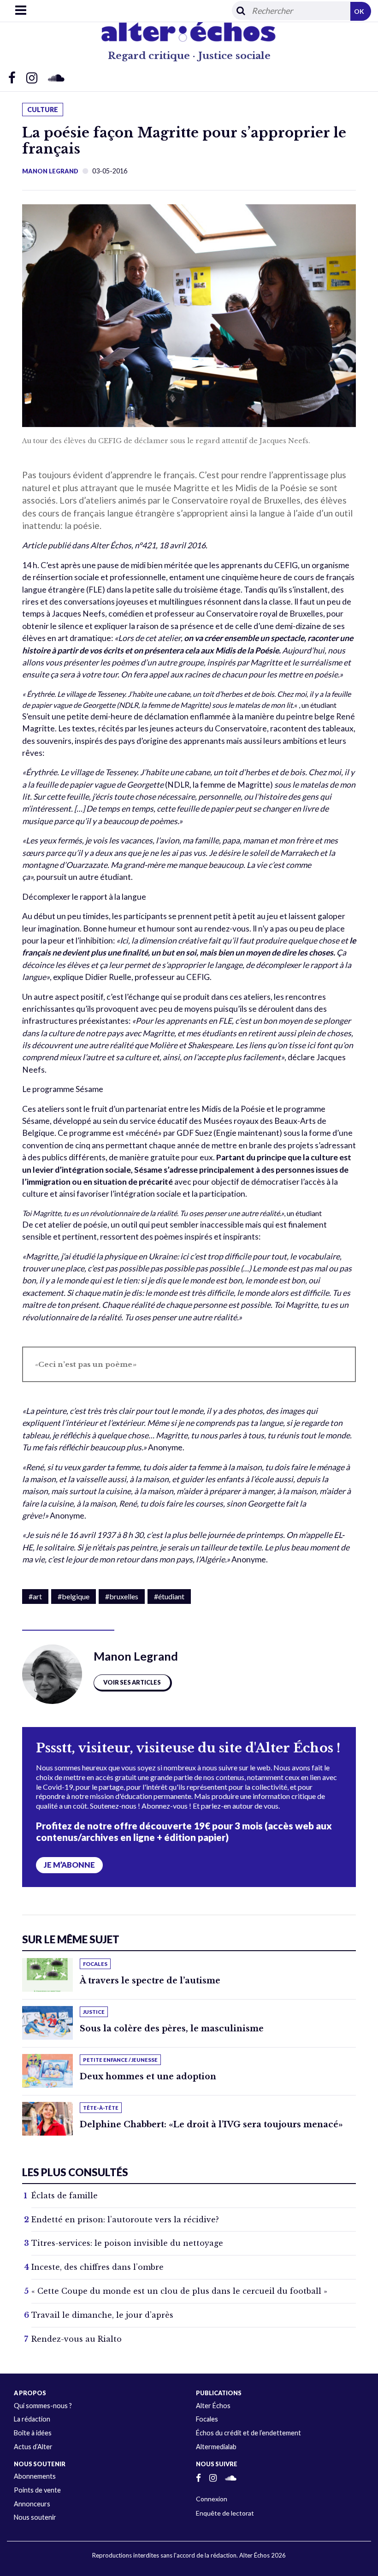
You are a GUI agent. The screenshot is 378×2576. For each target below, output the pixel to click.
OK (359, 11)
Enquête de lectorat (225, 2513)
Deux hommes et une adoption (148, 2077)
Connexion (212, 2499)
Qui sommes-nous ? (43, 2406)
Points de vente (37, 2490)
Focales (207, 2419)
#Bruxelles (122, 1596)
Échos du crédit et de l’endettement (248, 2433)
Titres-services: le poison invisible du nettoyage (127, 2243)
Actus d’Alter (33, 2447)
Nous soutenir (35, 2517)
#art (35, 1596)
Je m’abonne (69, 1865)
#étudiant (169, 1596)
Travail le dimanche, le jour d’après (102, 2315)
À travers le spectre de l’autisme (150, 1981)
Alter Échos (213, 2406)
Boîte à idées (33, 2433)
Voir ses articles (132, 1682)
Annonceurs (32, 2504)
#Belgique (74, 1596)
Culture (43, 110)
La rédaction (32, 2419)
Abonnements (35, 2476)
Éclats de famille (65, 2196)
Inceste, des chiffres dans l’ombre (97, 2267)
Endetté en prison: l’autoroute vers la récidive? (125, 2220)
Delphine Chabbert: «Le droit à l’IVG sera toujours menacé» (211, 2125)
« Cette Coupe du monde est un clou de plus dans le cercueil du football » (179, 2291)
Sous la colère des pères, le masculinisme (172, 2029)
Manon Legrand (50, 171)
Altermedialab (216, 2447)
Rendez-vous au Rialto (77, 2339)
